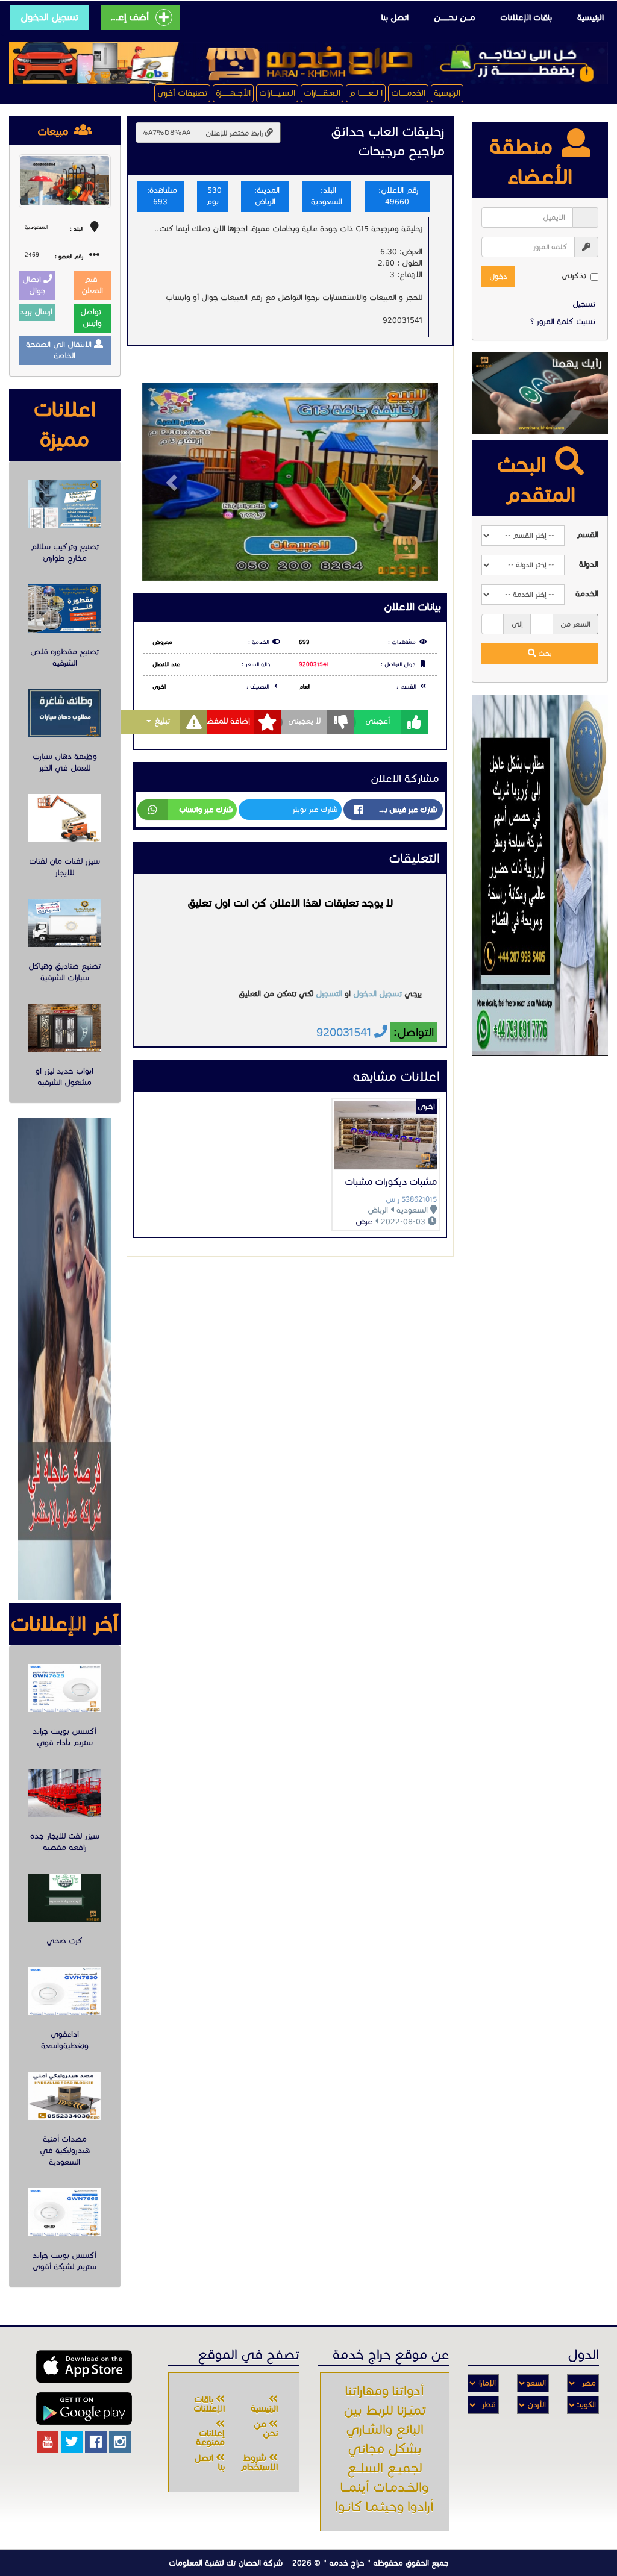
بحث (544, 653)
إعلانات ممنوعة (210, 2438)
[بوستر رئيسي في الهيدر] (308, 63)
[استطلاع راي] (540, 393)
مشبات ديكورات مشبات (391, 1182)
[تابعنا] (120, 2442)
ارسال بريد (37, 312)
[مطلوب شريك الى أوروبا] (540, 875)
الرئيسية (590, 18)
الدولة (589, 564)
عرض (364, 1222)
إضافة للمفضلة (225, 721)
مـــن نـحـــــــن (454, 18)
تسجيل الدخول (49, 17)
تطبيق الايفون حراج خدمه (84, 2366)
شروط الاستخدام (259, 2462)
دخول (498, 276)
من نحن (266, 2429)
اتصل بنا (395, 18)
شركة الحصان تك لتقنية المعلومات (226, 2563)
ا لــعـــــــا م (366, 93)
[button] (164, 482)
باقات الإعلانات (526, 18)
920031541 (314, 664)
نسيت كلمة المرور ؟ (563, 322)
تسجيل (584, 304)
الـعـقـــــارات (322, 93)
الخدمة (587, 594)
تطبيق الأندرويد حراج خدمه (84, 2409)
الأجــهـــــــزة (233, 93)
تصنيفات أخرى (182, 93)
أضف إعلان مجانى (128, 17)
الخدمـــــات (408, 93)
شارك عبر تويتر (315, 809)
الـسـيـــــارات (277, 93)
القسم (587, 535)
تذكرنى (574, 276)
